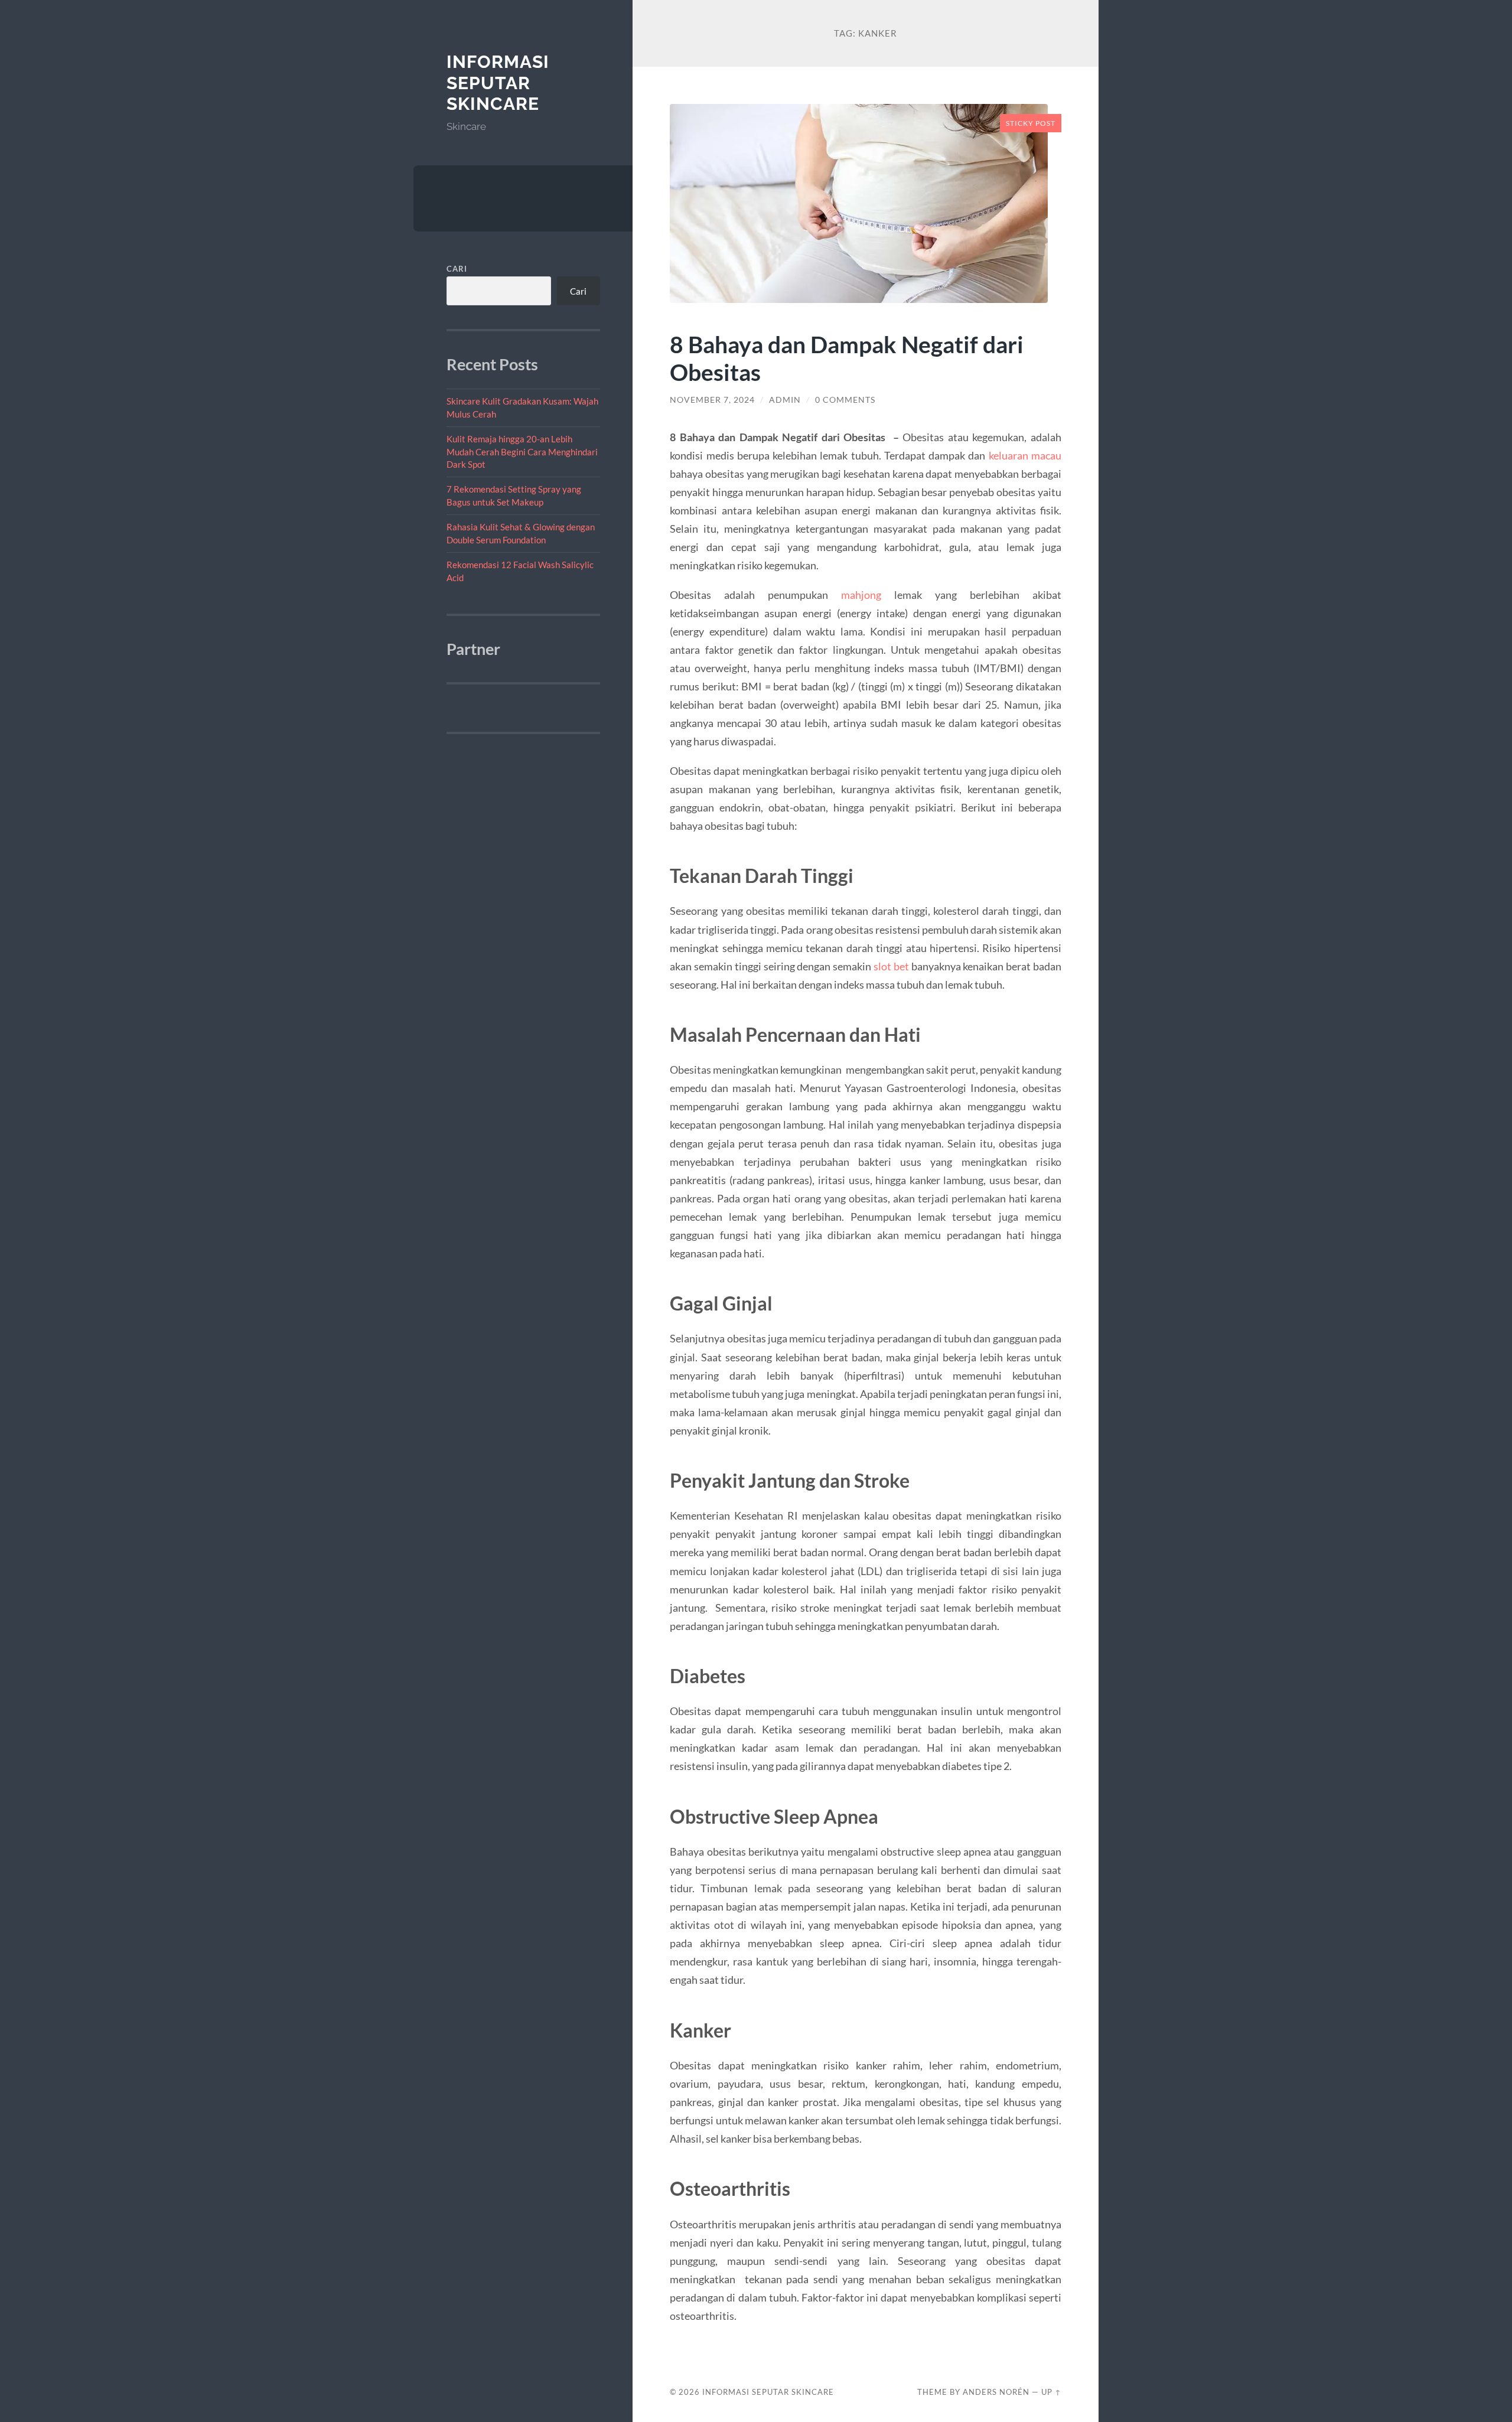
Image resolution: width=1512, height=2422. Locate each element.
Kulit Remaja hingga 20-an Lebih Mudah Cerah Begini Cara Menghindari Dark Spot (522, 452)
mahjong (861, 595)
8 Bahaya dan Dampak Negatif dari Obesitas (847, 358)
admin (785, 400)
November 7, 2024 (712, 400)
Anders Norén (996, 2392)
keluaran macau (1025, 455)
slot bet (891, 966)
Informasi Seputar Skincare (498, 83)
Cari (457, 269)
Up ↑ (1051, 2392)
